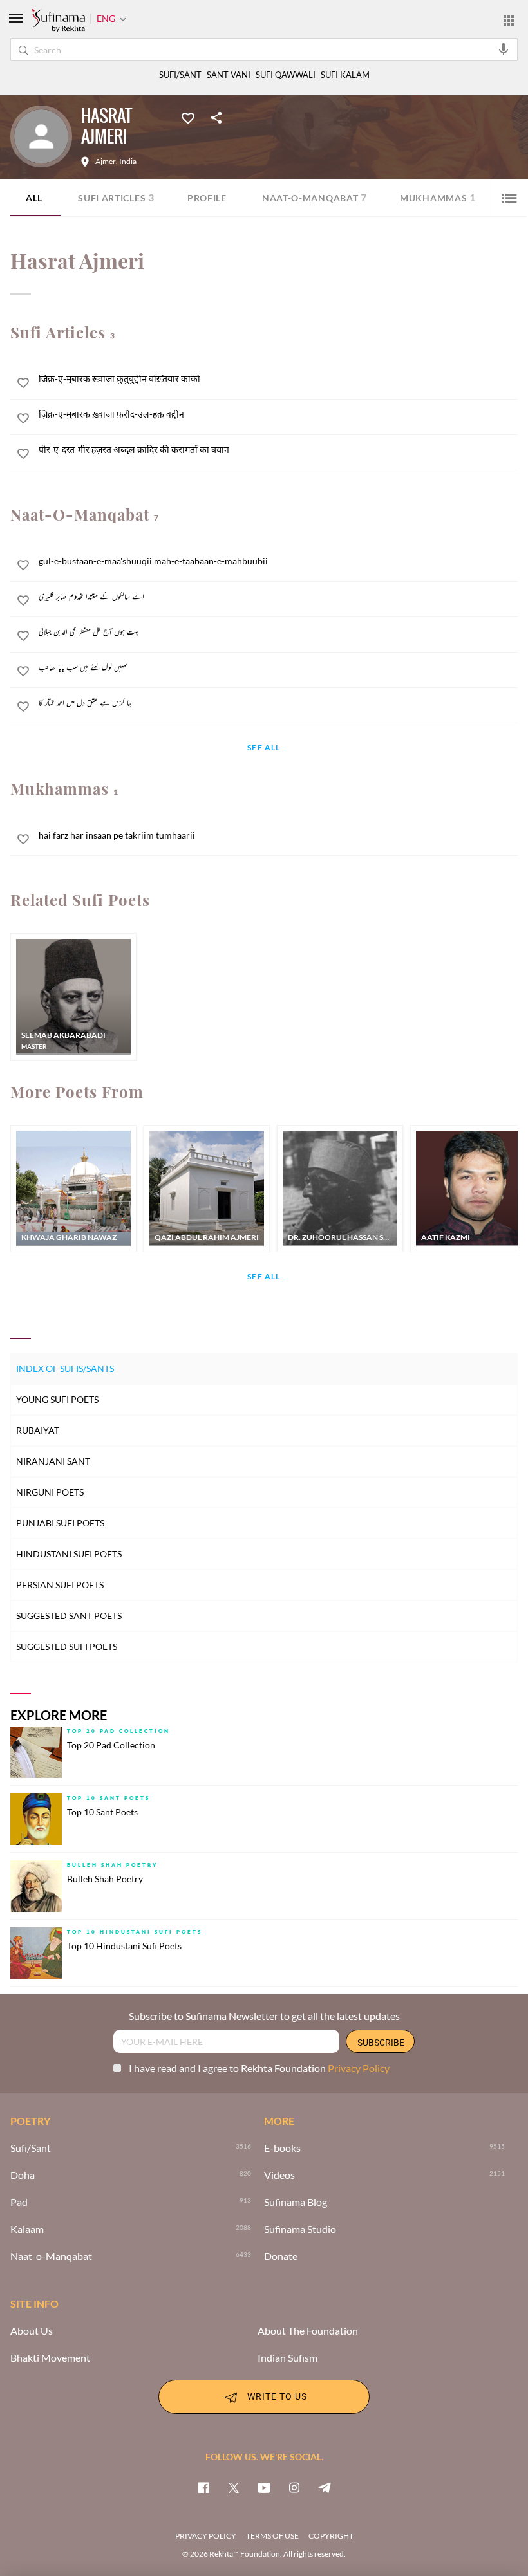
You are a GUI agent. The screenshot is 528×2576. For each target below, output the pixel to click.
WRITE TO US (277, 2395)
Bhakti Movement (50, 2358)
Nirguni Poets (50, 1492)
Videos (279, 2175)
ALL (34, 198)
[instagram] (294, 2487)
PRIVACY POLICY (206, 2536)
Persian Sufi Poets (60, 1585)
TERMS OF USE (272, 2536)
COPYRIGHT (331, 2536)
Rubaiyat (38, 1430)
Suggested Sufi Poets (67, 1646)
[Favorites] (188, 117)
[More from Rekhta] (509, 20)
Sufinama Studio (300, 2229)
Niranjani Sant (53, 1461)
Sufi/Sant (31, 2148)
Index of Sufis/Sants (65, 1368)
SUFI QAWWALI (286, 75)
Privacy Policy (359, 2068)
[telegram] (325, 2487)
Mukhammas (438, 197)
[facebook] (203, 2487)
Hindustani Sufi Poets (69, 1554)
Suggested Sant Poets (69, 1616)
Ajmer (106, 162)
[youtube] (264, 2487)
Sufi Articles (116, 197)
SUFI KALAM (345, 75)
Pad (19, 2202)
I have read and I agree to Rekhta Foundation (259, 2068)
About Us (32, 2331)
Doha (23, 2175)
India (128, 162)
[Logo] (58, 21)
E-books (282, 2148)
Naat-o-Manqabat (315, 197)
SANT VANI (229, 75)
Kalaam (27, 2229)
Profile (207, 198)
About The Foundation (308, 2331)
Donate (281, 2256)
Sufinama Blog (296, 2202)
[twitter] (234, 2487)
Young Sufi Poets (57, 1399)
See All (264, 748)
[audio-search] (504, 49)
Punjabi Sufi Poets (60, 1523)
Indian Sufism (288, 2358)
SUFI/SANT (180, 75)
